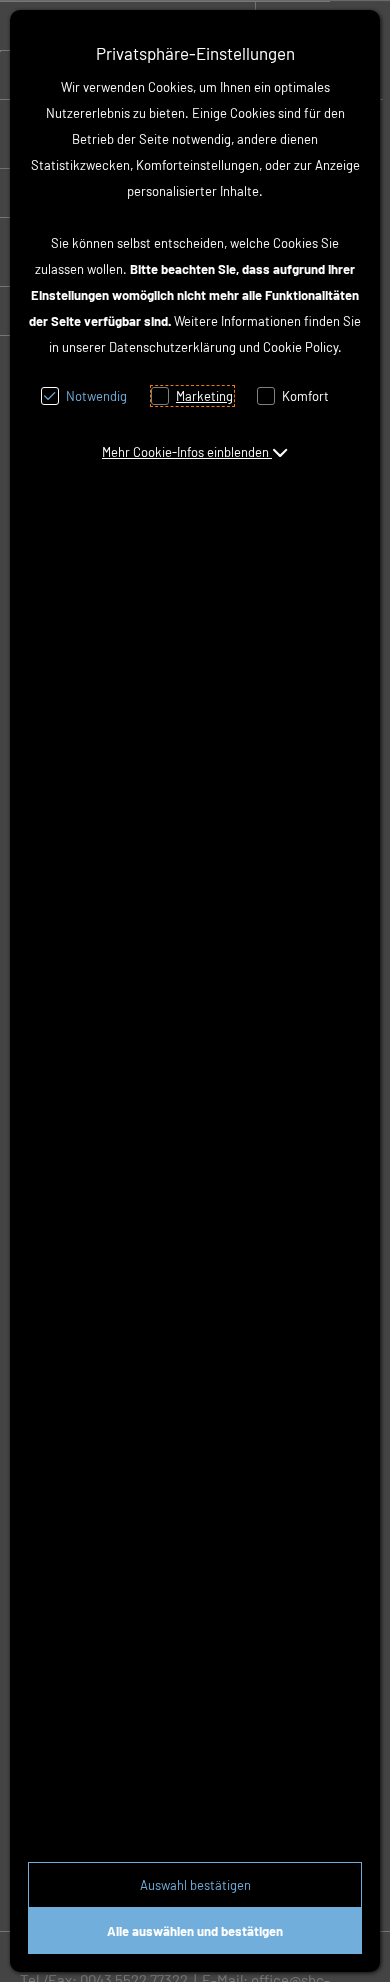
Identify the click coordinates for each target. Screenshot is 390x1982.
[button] (195, 452)
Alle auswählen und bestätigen (195, 1931)
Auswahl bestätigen (195, 1885)
